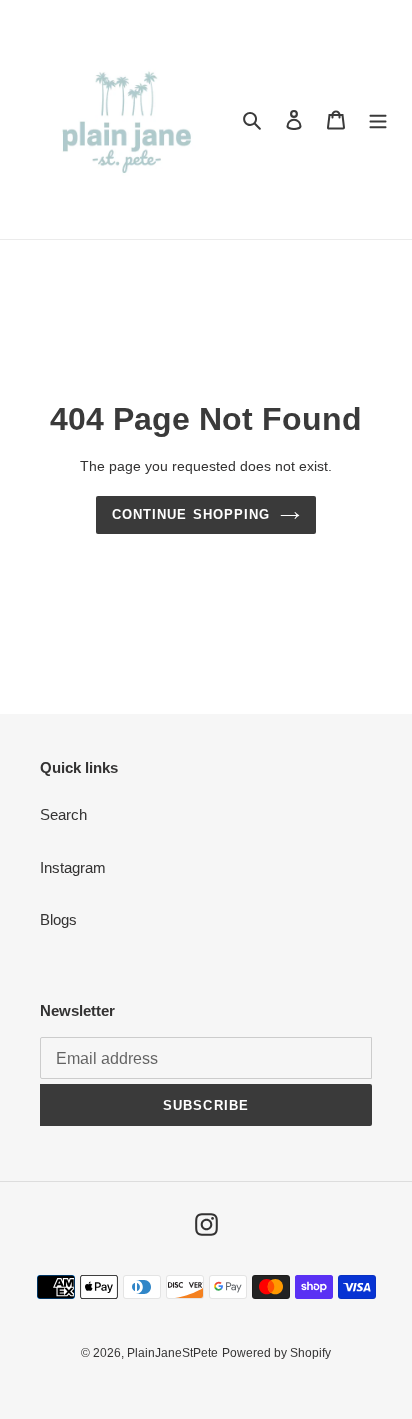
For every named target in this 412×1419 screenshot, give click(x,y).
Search (63, 814)
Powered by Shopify (276, 1353)
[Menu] (378, 119)
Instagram (73, 867)
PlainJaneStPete (172, 1353)
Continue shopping (191, 514)
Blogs (58, 919)
